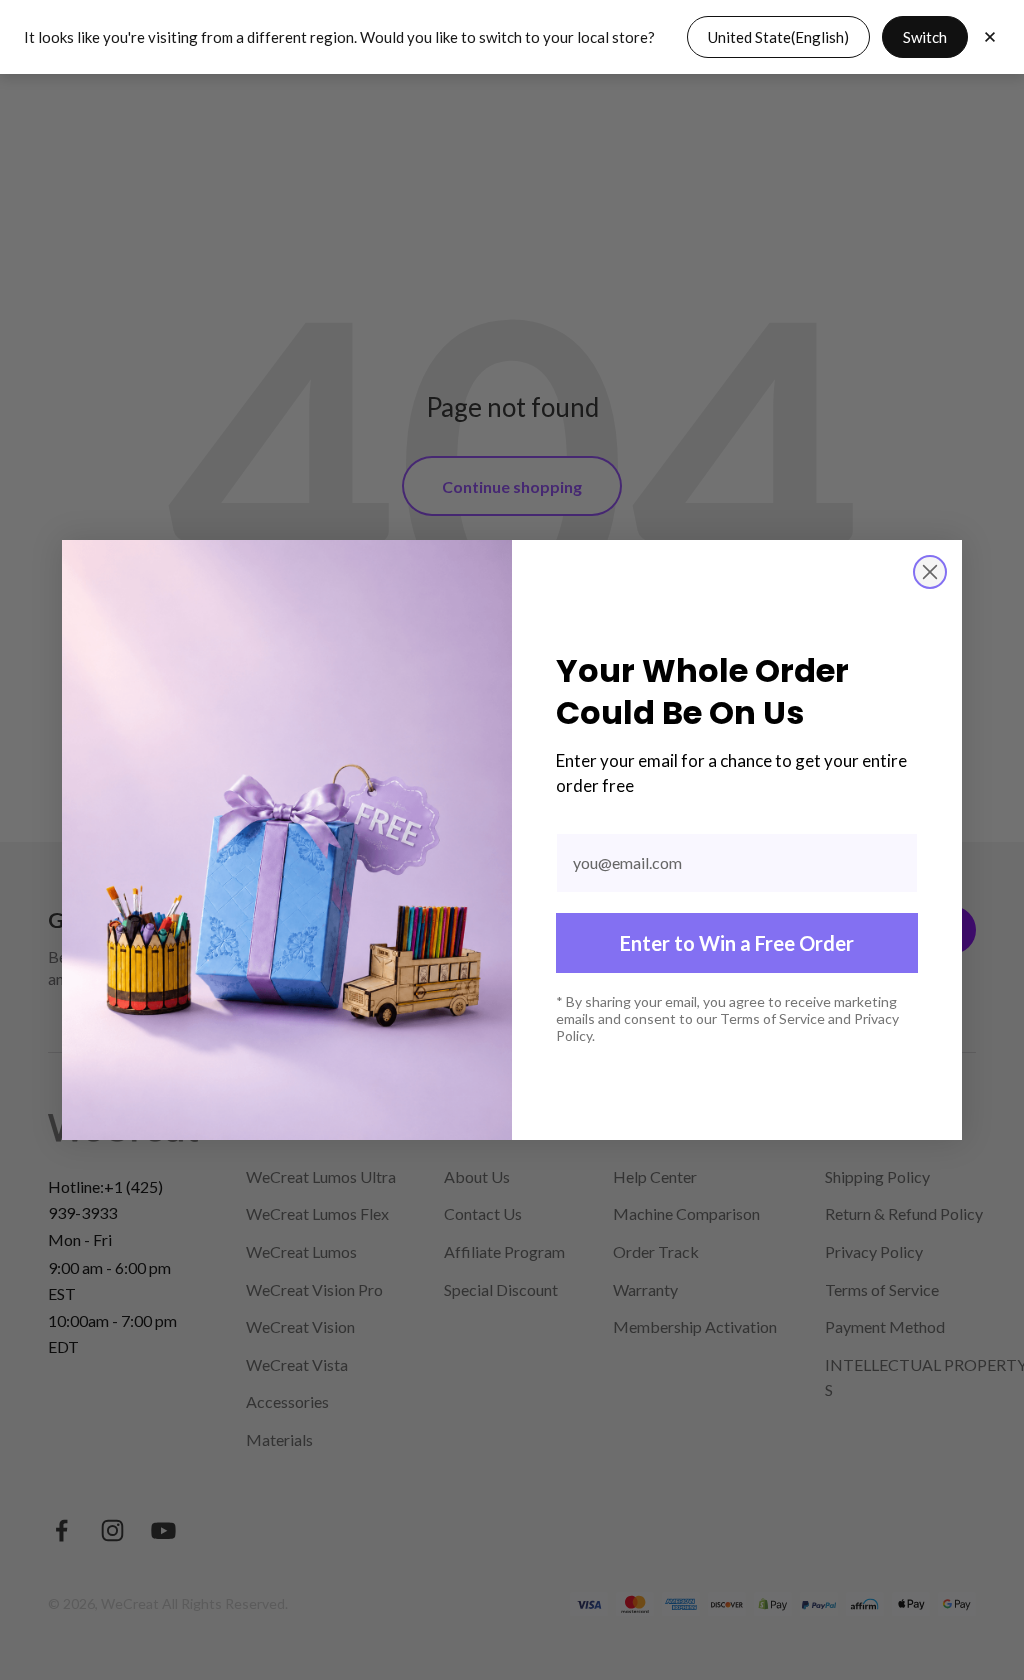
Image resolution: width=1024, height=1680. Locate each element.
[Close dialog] (930, 572)
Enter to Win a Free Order (737, 943)
